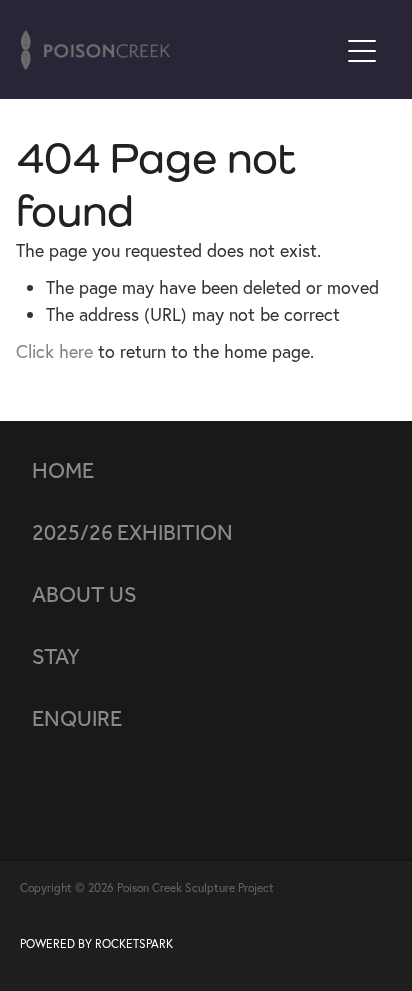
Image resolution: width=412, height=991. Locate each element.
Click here (54, 351)
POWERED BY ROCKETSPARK (96, 943)
